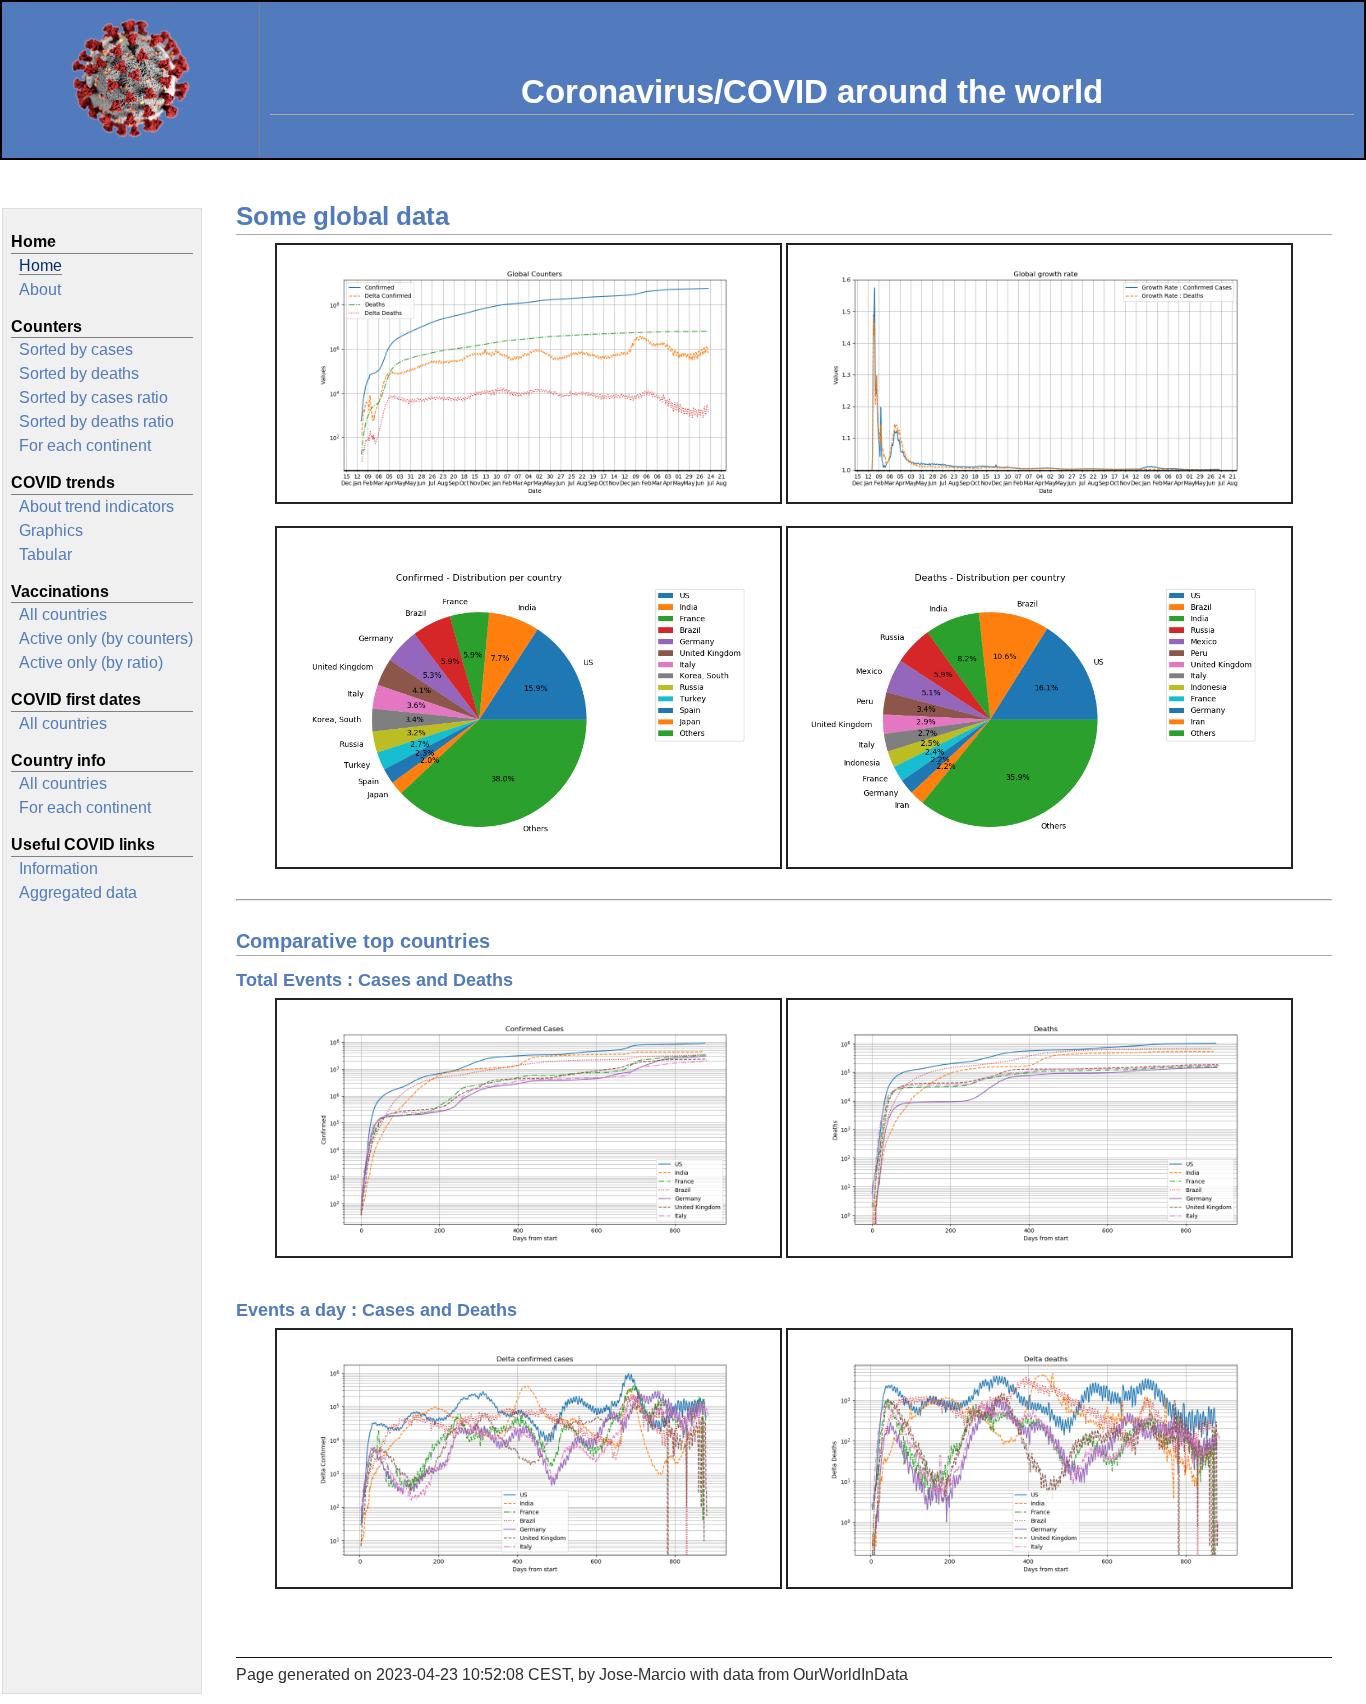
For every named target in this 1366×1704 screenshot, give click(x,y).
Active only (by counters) (106, 638)
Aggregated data (78, 892)
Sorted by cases (76, 349)
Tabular (45, 554)
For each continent (85, 445)
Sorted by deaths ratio (96, 421)
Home (40, 265)
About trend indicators (96, 506)
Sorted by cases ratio (93, 397)
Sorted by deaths (79, 373)
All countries (63, 614)
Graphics (51, 530)
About (40, 289)
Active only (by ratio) (91, 662)
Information (58, 868)
